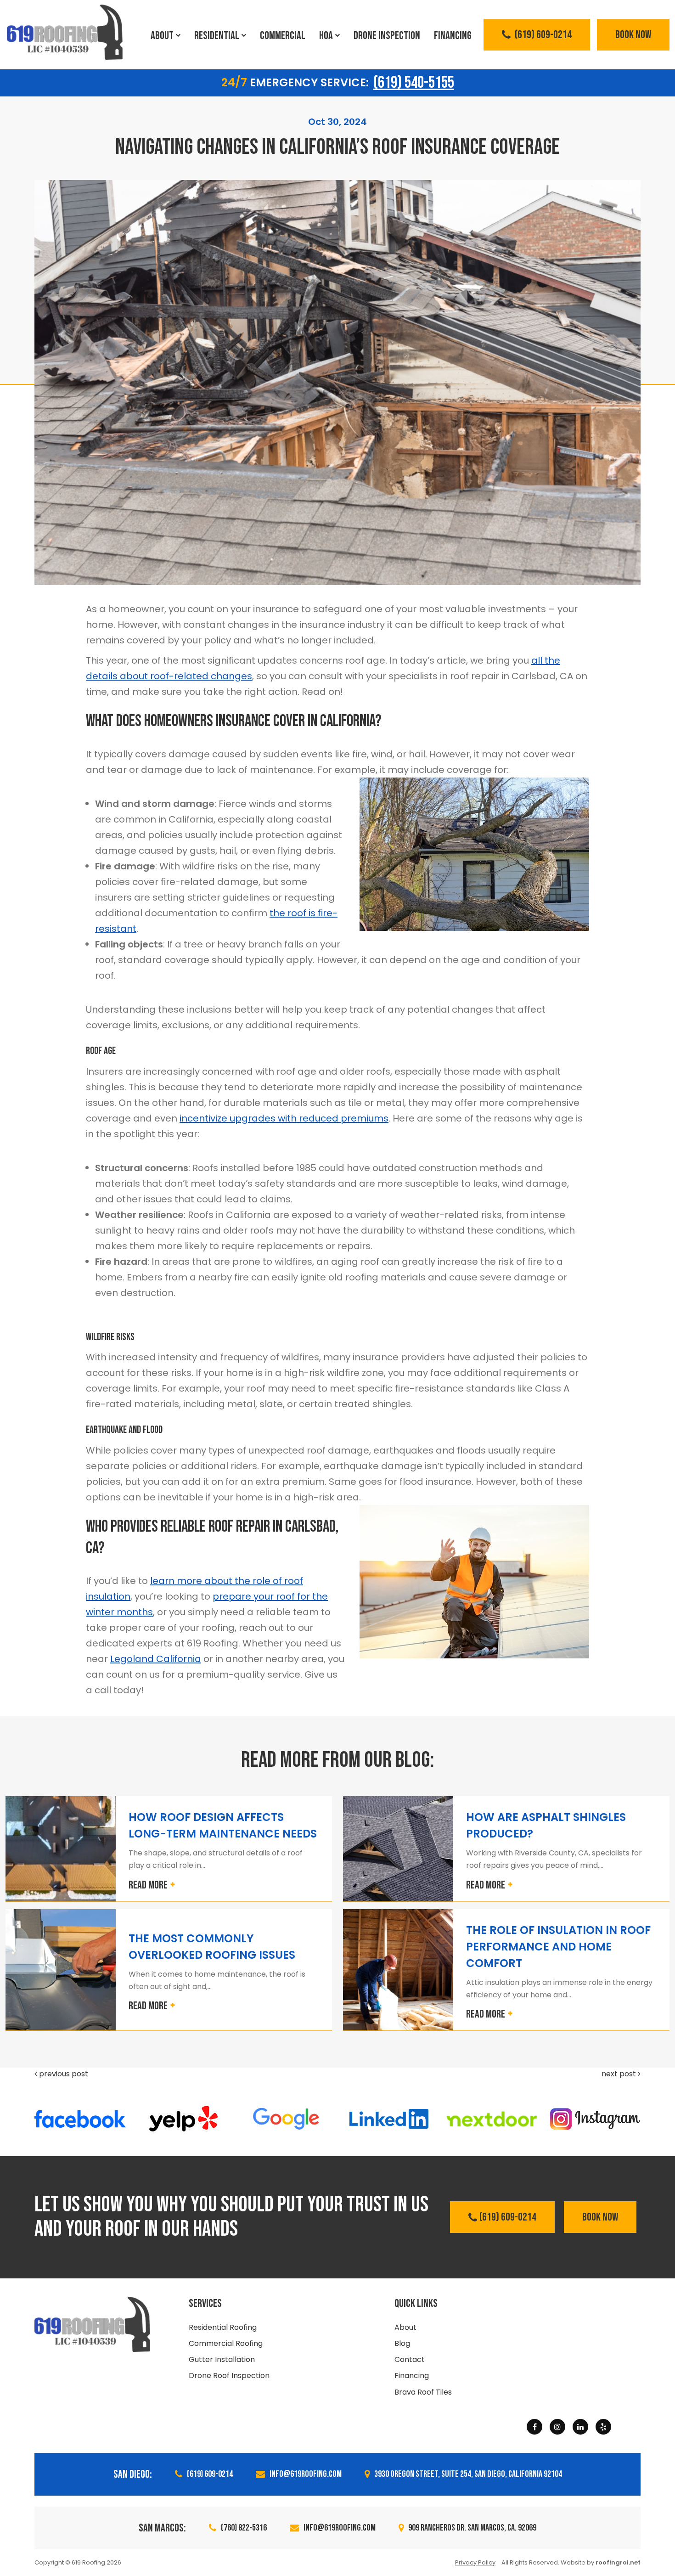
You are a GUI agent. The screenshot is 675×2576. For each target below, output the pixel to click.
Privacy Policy (475, 2562)
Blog (402, 2343)
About (162, 36)
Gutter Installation (222, 2359)
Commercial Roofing (226, 2343)
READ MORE (148, 1885)
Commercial (283, 36)
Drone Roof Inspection (229, 2376)
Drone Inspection (387, 36)
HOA (326, 36)
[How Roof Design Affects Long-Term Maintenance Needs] (61, 1849)
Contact (410, 2359)
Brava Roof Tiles (423, 2392)
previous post (63, 2074)
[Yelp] (603, 2427)
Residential (217, 36)
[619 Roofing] (65, 32)
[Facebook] (534, 2427)
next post (620, 2074)
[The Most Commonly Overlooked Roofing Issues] (61, 1970)
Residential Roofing (223, 2327)
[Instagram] (557, 2427)
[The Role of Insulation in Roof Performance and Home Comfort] (398, 1970)
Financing (453, 36)
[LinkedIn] (580, 2427)
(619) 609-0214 (542, 35)
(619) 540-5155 (414, 83)
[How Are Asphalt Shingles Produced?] (398, 1849)
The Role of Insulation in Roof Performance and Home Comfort (558, 1947)
